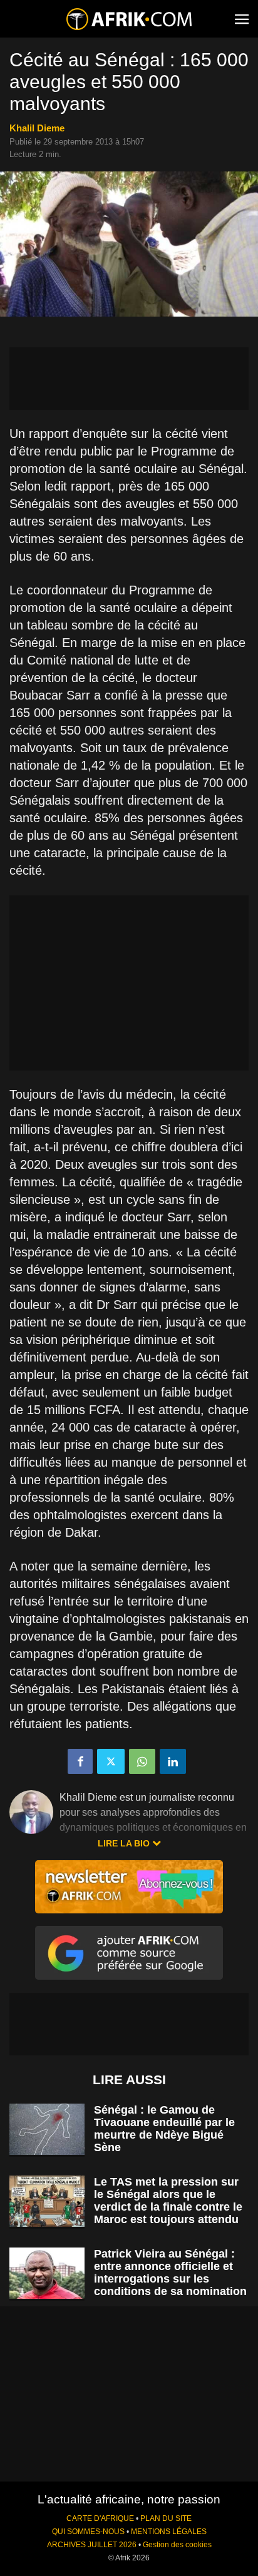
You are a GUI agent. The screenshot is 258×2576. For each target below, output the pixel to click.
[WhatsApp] (142, 1761)
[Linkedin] (173, 1761)
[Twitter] (111, 1761)
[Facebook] (80, 1761)
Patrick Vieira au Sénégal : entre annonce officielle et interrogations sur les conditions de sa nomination (170, 2273)
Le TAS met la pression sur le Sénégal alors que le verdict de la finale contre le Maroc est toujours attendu (168, 2201)
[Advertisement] (129, 379)
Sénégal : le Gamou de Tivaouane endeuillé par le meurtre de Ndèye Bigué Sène (164, 2129)
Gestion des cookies (177, 2545)
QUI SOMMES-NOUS (88, 2532)
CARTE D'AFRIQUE (100, 2518)
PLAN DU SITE (166, 2518)
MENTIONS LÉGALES (169, 2532)
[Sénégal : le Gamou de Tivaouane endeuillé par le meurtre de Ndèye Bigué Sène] (47, 2130)
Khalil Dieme (37, 128)
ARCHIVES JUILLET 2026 (92, 2545)
